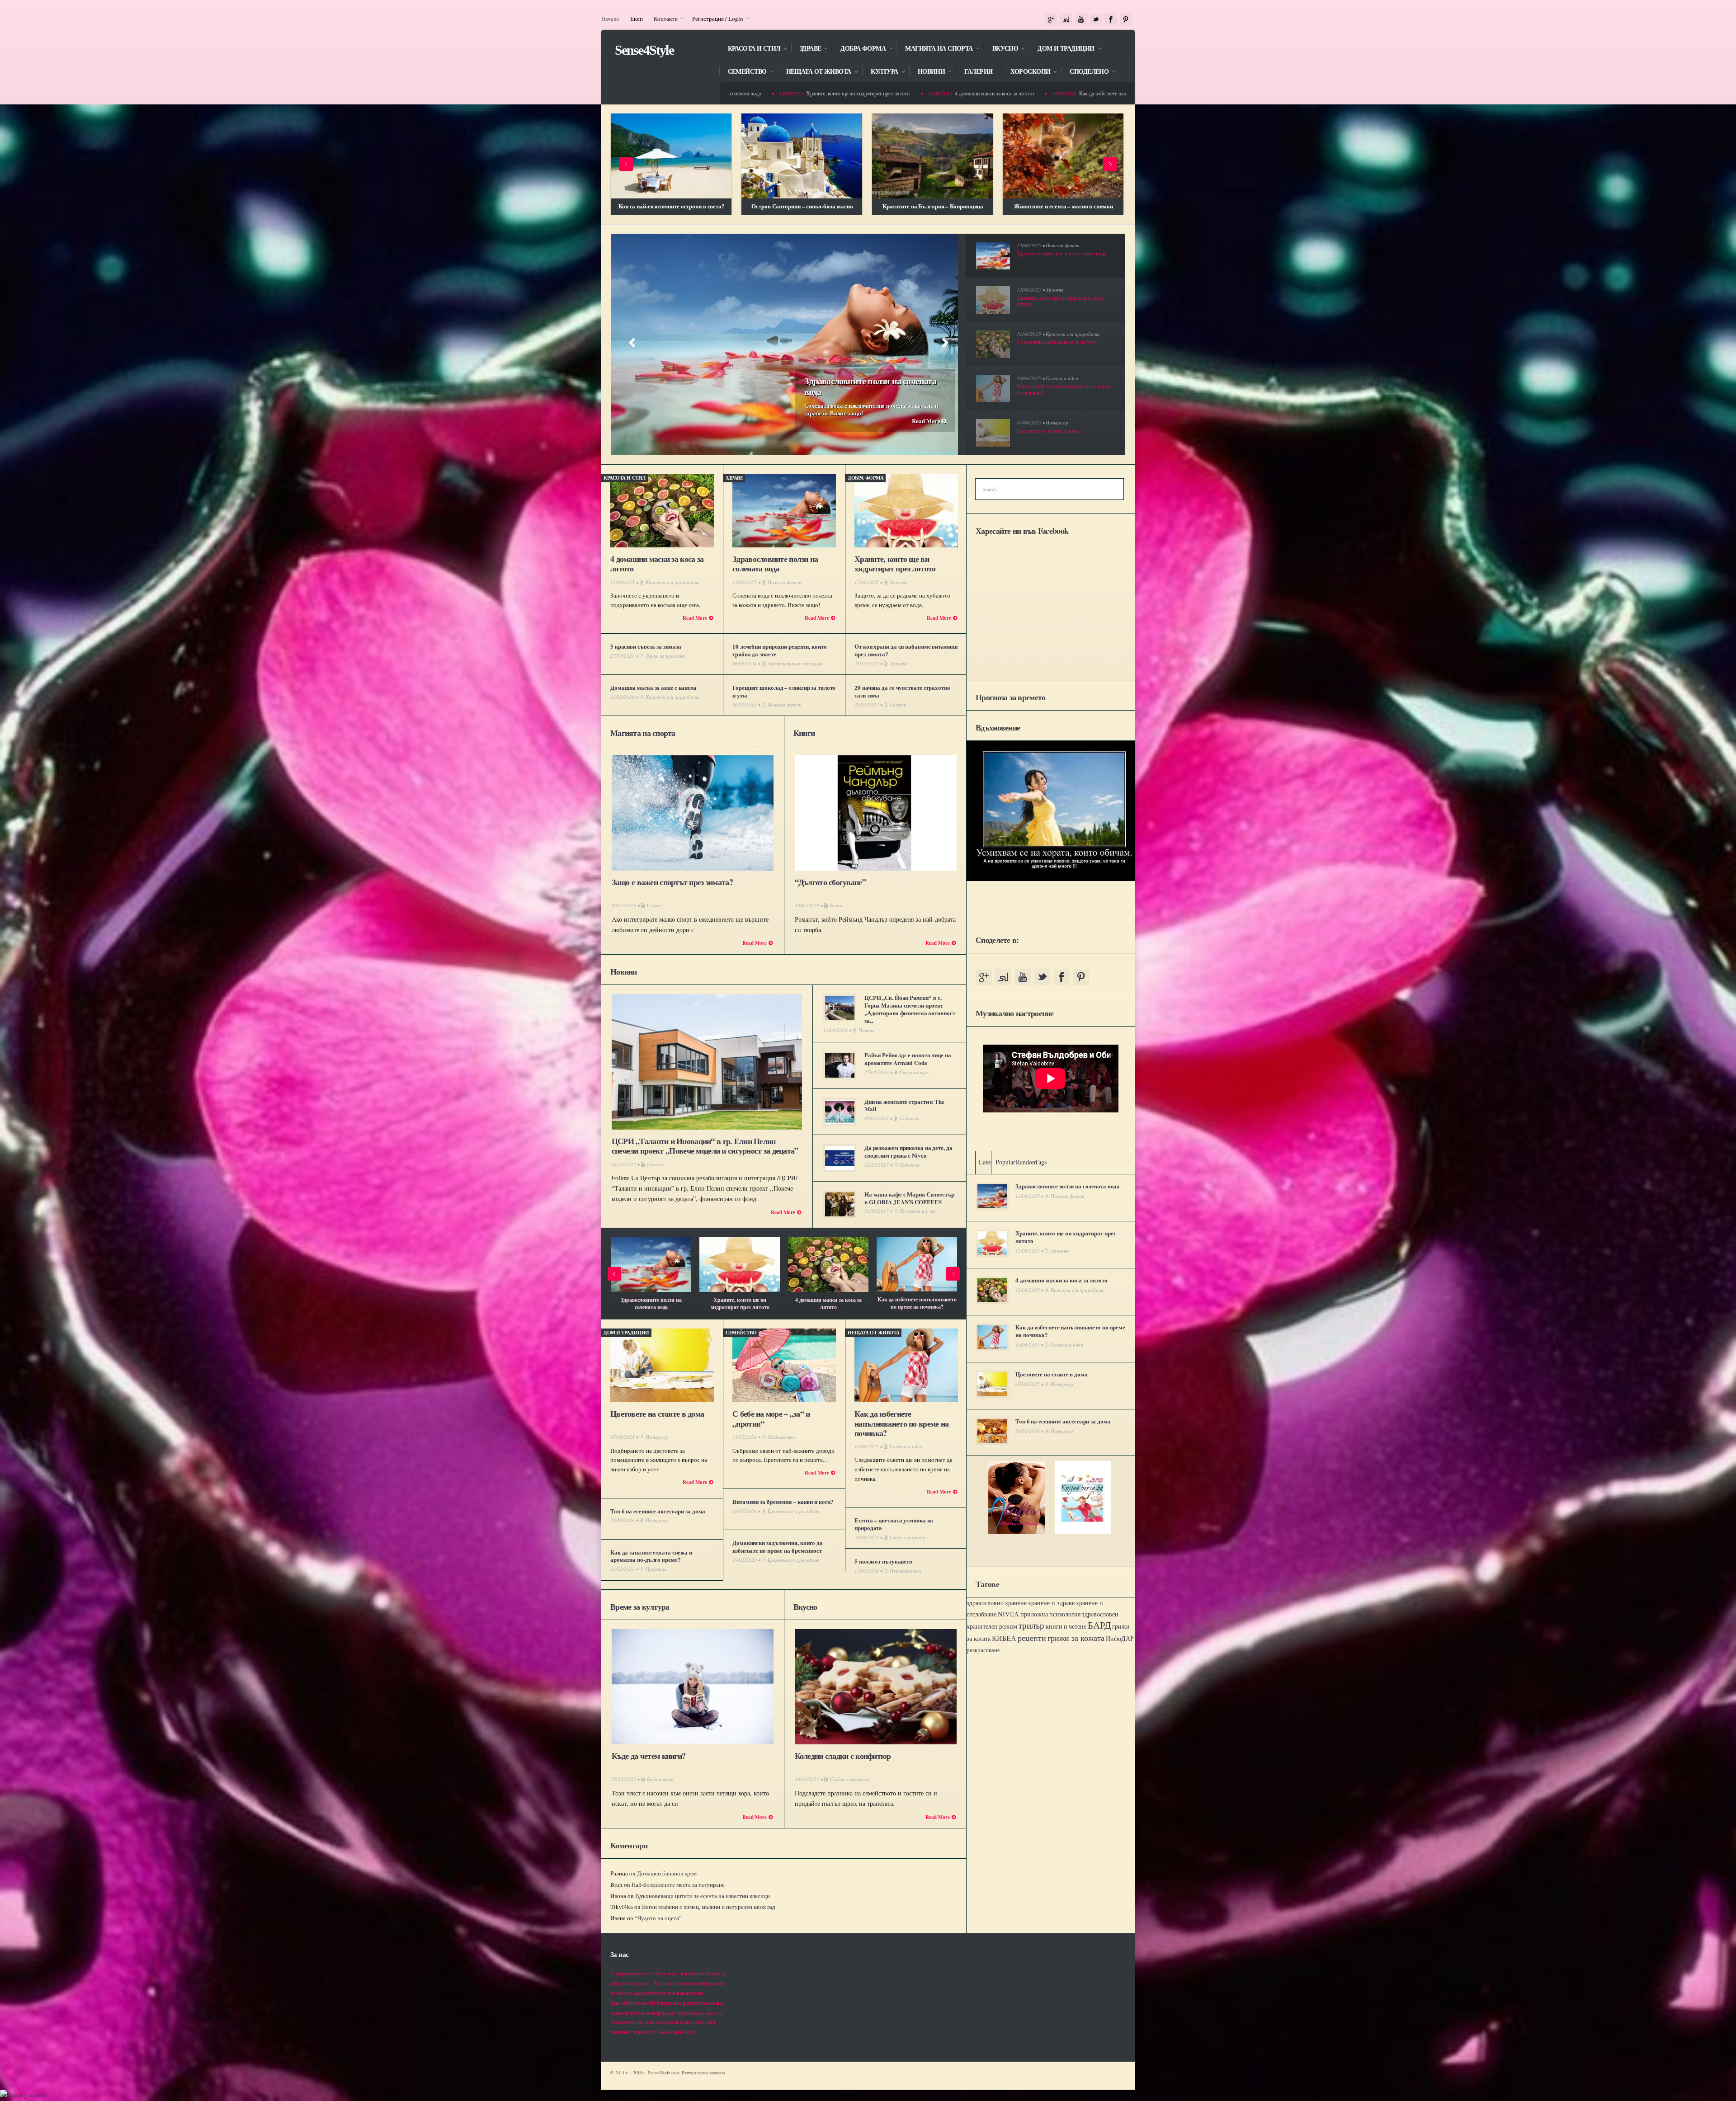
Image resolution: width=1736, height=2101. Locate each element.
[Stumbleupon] (1066, 20)
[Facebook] (1111, 20)
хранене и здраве (1051, 1603)
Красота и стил (750, 49)
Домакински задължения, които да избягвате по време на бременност (778, 1546)
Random (1026, 1162)
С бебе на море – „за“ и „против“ (771, 1418)
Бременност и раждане (793, 1511)
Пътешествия (905, 1571)
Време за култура (640, 1606)
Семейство (743, 72)
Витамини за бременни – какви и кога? (783, 1501)
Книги (804, 733)
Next (1110, 164)
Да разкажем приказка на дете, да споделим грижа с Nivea (908, 1151)
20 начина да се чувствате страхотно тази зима (902, 691)
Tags (1041, 1162)
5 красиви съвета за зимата (646, 646)
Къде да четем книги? (649, 1756)
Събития (910, 1118)
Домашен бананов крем (667, 1873)
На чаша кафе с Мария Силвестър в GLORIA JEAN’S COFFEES (909, 1198)
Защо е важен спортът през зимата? (672, 882)
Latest (986, 1162)
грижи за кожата (1076, 1638)
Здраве (806, 49)
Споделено (1085, 72)
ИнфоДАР (1120, 1638)
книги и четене (1066, 1626)
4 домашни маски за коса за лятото (843, 93)
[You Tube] (1081, 20)
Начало (610, 19)
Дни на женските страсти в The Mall (904, 1105)
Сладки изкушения (850, 1779)
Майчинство (781, 1437)
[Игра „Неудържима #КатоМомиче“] (802, 156)
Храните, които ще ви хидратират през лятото (895, 564)
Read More (927, 421)
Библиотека (660, 1779)
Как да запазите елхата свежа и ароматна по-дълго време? (651, 1556)
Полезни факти (1063, 245)
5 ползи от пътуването (828, 1300)
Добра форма (859, 49)
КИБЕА (1004, 1638)
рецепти (1032, 1638)
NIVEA (1008, 1614)
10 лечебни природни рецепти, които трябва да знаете (779, 650)
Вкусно (1001, 49)
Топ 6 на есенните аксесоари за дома (658, 1511)
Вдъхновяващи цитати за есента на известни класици (703, 1896)
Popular (1005, 1162)
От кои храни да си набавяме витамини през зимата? (906, 650)
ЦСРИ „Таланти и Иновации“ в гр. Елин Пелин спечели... (651, 1303)
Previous (626, 164)
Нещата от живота (814, 72)
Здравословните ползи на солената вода (870, 386)
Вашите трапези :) (1064, 206)
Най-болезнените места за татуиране (678, 1884)
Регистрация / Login (715, 19)
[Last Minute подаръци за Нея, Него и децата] (671, 156)
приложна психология (1050, 1614)
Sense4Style (644, 50)
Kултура (880, 72)
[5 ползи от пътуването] (828, 1265)
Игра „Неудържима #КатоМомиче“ (802, 206)
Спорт (654, 905)
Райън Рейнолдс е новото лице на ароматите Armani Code (908, 1059)
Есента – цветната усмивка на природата (740, 1303)
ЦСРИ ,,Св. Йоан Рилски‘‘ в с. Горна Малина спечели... (917, 1303)
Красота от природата (1073, 334)
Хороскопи (1026, 72)
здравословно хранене (997, 1603)
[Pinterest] (1126, 20)
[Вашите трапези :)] (1063, 156)
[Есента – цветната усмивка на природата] (740, 1265)
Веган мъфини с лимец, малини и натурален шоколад (709, 1907)
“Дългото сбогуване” (830, 882)
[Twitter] (1096, 20)
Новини (927, 72)
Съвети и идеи (1062, 378)
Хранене (1054, 290)
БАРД (1099, 1625)
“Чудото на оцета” (658, 1918)
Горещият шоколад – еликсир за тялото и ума (784, 691)
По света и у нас (918, 1211)
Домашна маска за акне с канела (653, 687)
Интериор (1057, 422)
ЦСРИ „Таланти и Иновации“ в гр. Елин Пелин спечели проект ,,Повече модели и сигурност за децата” (705, 1146)
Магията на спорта (934, 49)
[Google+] (1051, 20)
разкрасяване (983, 1650)
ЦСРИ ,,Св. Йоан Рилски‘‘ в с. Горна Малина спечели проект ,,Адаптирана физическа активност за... (910, 1009)
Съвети (898, 704)
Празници (656, 1569)
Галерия (978, 72)
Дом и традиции (1061, 49)
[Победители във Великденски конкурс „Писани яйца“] (932, 156)
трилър (1031, 1625)
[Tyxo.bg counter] (24, 2095)
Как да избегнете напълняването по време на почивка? (990, 93)
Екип (637, 19)
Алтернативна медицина (795, 663)
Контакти (663, 19)
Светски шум (914, 1072)
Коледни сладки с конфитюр (843, 1756)
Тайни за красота (665, 656)
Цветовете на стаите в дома (657, 1413)
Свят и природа (908, 1537)
